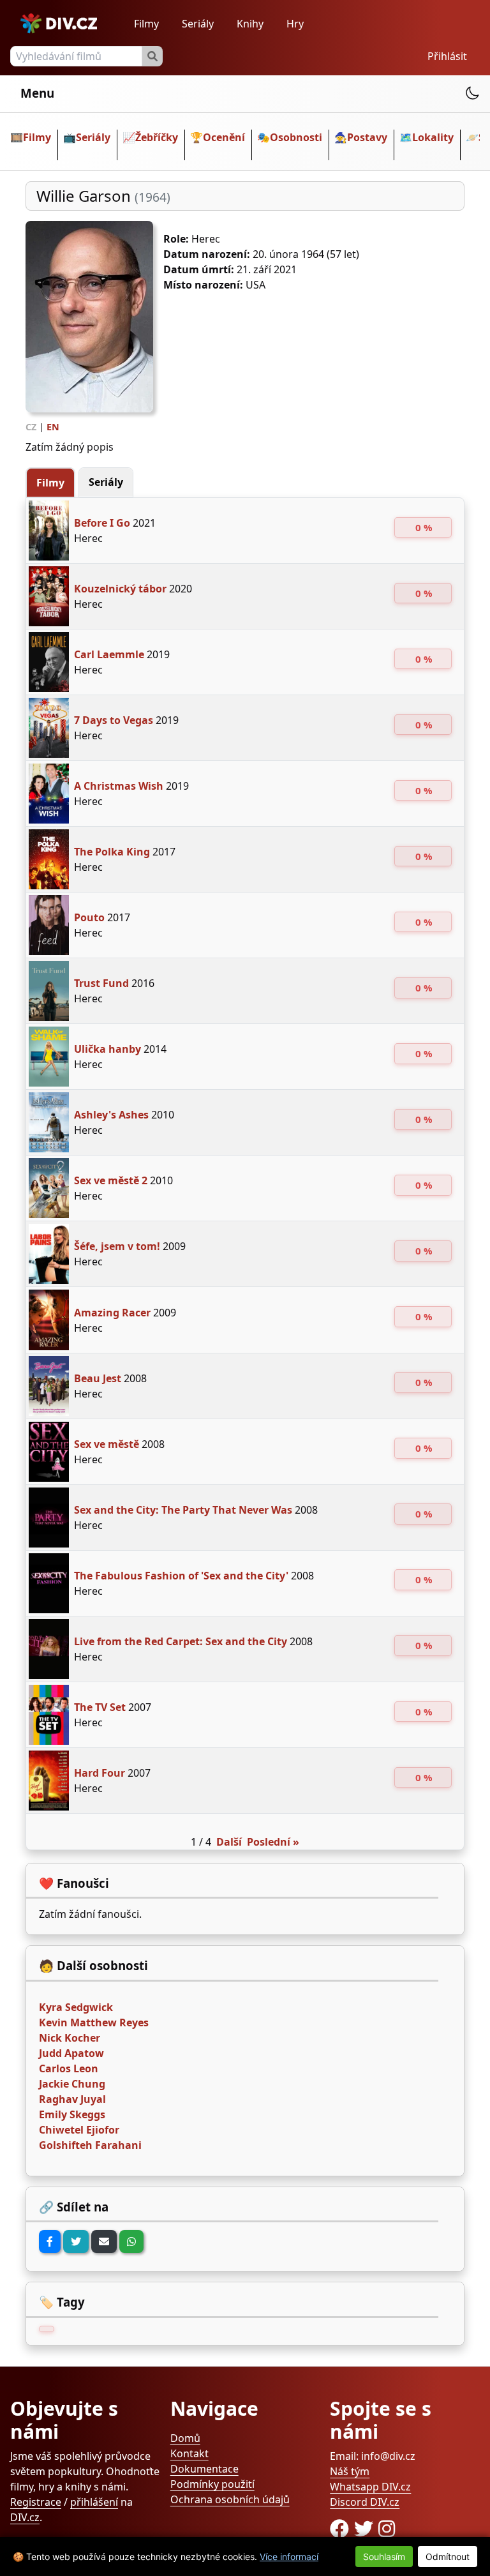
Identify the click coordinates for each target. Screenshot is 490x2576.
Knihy (250, 24)
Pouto (89, 917)
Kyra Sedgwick (76, 2007)
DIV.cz (25, 2517)
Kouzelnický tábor (120, 589)
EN (53, 427)
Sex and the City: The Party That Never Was (183, 1510)
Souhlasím (384, 2557)
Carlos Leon (69, 2068)
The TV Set (100, 1707)
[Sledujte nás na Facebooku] (342, 2528)
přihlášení (94, 2502)
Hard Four (100, 1773)
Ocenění (224, 137)
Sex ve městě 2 (111, 1180)
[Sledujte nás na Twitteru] (366, 2528)
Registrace (36, 2502)
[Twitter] (76, 2241)
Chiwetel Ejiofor (79, 2130)
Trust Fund (101, 983)
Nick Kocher (70, 2038)
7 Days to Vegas (114, 720)
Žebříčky (157, 137)
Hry (295, 24)
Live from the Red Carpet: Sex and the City (181, 1641)
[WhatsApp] (131, 2241)
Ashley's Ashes (111, 1115)
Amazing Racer (112, 1313)
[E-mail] (104, 2241)
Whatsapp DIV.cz (370, 2487)
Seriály (198, 24)
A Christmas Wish (119, 786)
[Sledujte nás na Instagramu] (387, 2528)
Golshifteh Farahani (90, 2145)
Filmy (146, 24)
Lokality (433, 137)
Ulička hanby (108, 1049)
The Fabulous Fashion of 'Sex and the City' (181, 1576)
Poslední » (273, 1842)
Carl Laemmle (109, 654)
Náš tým (350, 2471)
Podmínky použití (212, 2484)
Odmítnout (448, 2557)
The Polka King (112, 852)
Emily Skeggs (72, 2114)
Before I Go (102, 523)
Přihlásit (447, 56)
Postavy (367, 137)
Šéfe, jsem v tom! (117, 1246)
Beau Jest (98, 1378)
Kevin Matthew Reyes (94, 2022)
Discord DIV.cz (365, 2502)
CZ (31, 427)
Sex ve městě (107, 1444)
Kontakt (189, 2453)
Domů (185, 2438)
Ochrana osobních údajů (230, 2499)
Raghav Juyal (72, 2099)
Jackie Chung (72, 2084)
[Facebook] (50, 2241)
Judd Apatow (71, 2053)
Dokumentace (204, 2469)
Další (229, 1842)
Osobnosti (296, 137)
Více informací (289, 2557)
